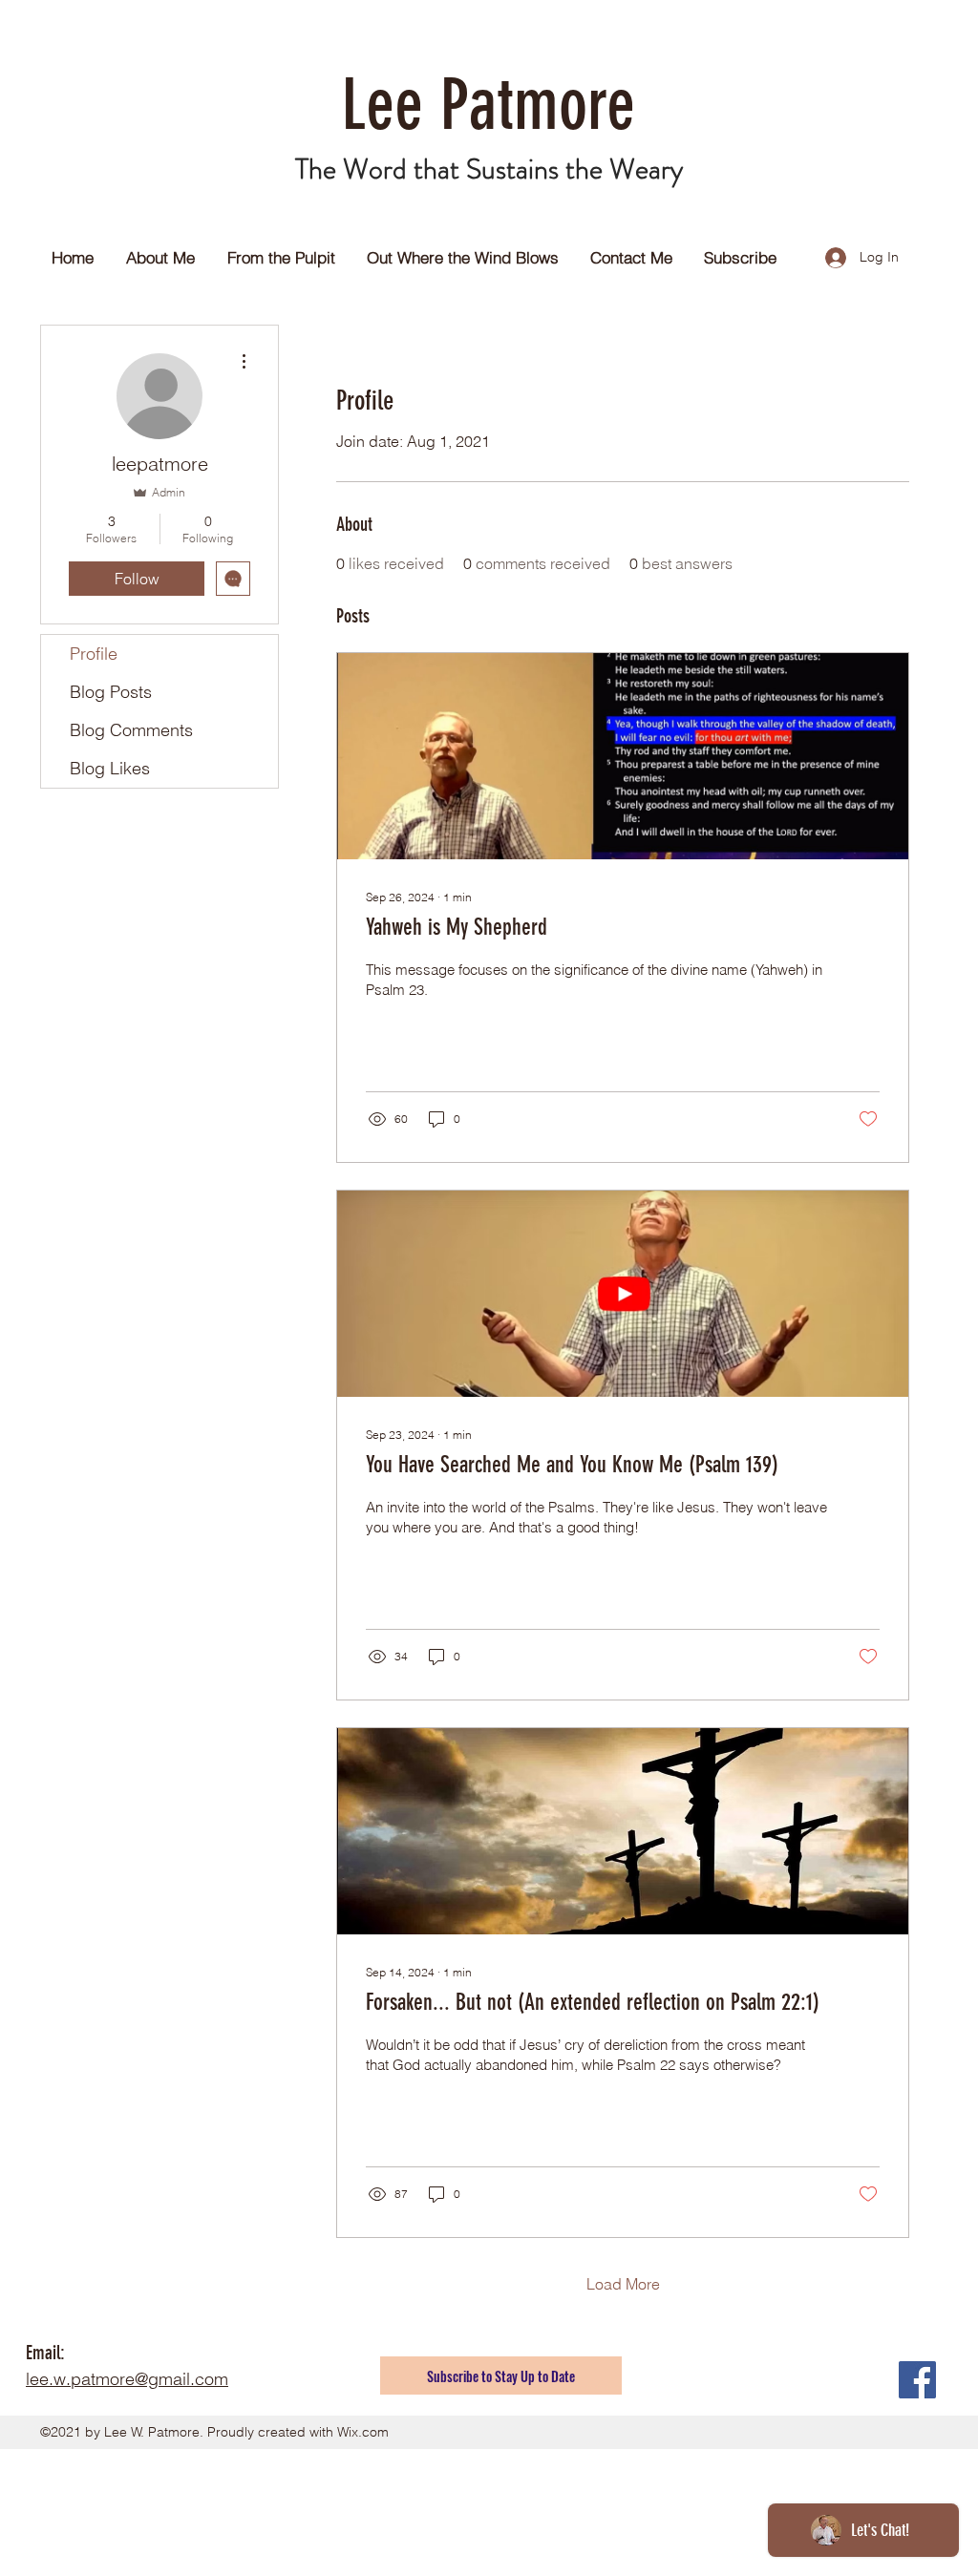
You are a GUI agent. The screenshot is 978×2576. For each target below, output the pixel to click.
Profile (94, 654)
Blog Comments (131, 730)
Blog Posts (111, 692)
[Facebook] (917, 2380)
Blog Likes (110, 768)
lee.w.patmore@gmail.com (127, 2379)
